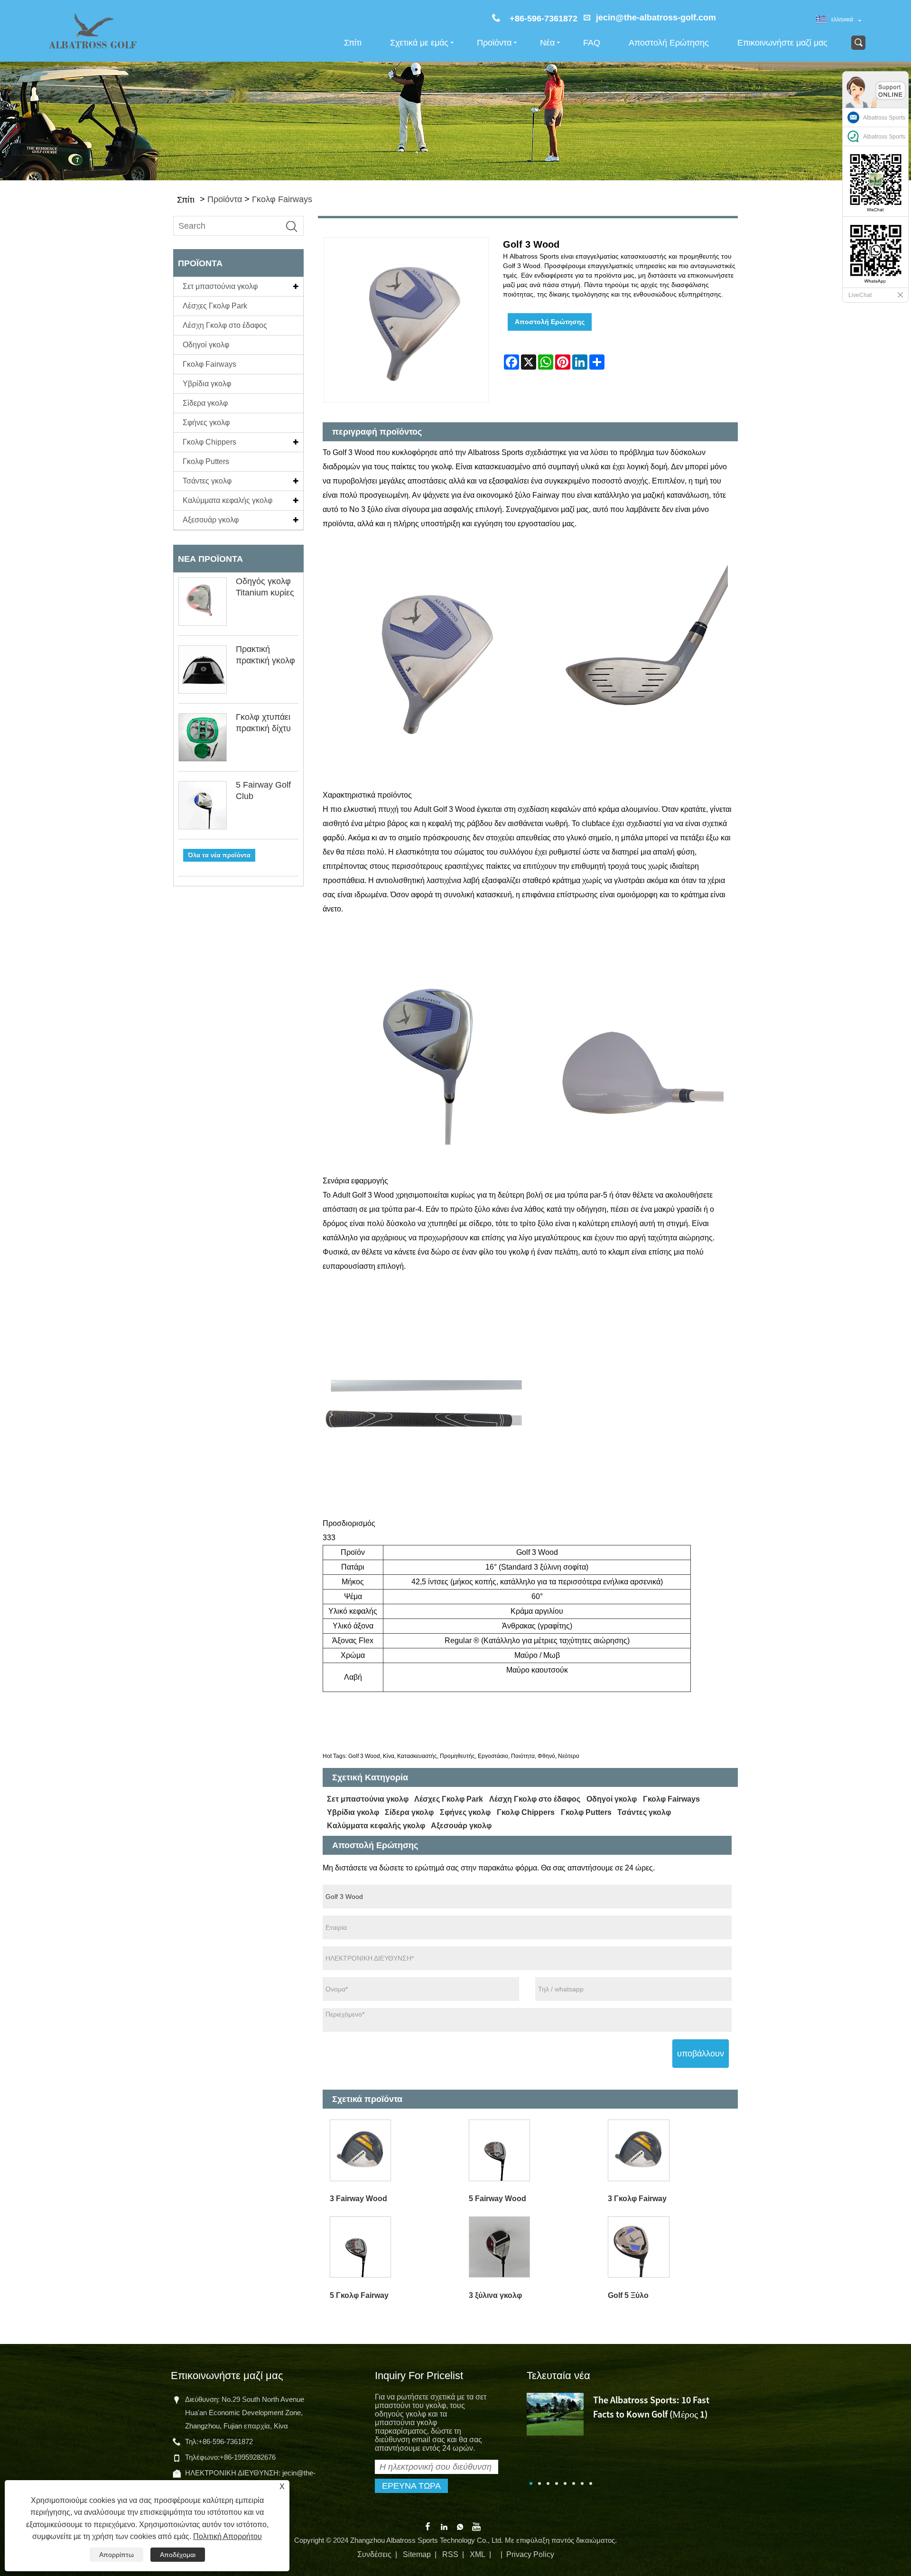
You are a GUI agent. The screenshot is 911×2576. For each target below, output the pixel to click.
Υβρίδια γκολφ (207, 384)
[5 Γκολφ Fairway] (392, 2247)
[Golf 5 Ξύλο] (671, 2247)
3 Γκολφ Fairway (637, 2199)
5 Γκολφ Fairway (359, 2295)
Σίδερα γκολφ (205, 403)
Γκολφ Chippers (209, 442)
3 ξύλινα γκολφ (495, 2295)
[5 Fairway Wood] (531, 2151)
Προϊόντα (494, 43)
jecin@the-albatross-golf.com (656, 18)
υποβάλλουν (701, 2054)
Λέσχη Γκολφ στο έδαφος (225, 325)
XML (478, 2554)
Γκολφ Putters (206, 461)
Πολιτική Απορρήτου (228, 2536)
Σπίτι (353, 43)
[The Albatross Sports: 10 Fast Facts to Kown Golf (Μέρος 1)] (555, 2413)
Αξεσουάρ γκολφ (211, 520)
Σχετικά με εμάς (419, 43)
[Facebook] (428, 2526)
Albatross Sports (884, 118)
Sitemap (417, 2554)
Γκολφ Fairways (282, 199)
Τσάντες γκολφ (207, 481)
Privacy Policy (530, 2554)
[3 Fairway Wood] (392, 2151)
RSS (450, 2554)
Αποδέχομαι (178, 2555)
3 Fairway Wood (358, 2199)
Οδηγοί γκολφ (206, 345)
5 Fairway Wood (497, 2199)
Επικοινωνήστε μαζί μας (782, 43)
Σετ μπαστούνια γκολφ (220, 286)
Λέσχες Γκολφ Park (215, 306)
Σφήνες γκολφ (206, 423)
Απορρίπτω (116, 2555)
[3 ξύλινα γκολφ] (531, 2247)
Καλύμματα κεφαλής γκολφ (228, 500)
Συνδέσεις (374, 2554)
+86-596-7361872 (226, 2441)
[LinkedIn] (444, 2526)
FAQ (592, 43)
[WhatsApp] (460, 2526)
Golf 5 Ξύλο (628, 2295)
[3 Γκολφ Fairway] (671, 2151)
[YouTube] (476, 2526)
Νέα (547, 43)
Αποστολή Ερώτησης (669, 43)
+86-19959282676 (248, 2457)
